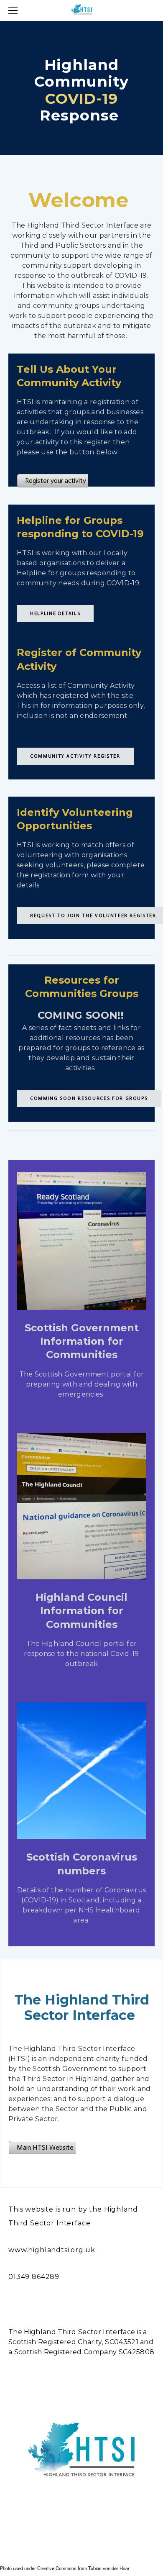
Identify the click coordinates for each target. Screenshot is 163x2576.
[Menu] (15, 10)
